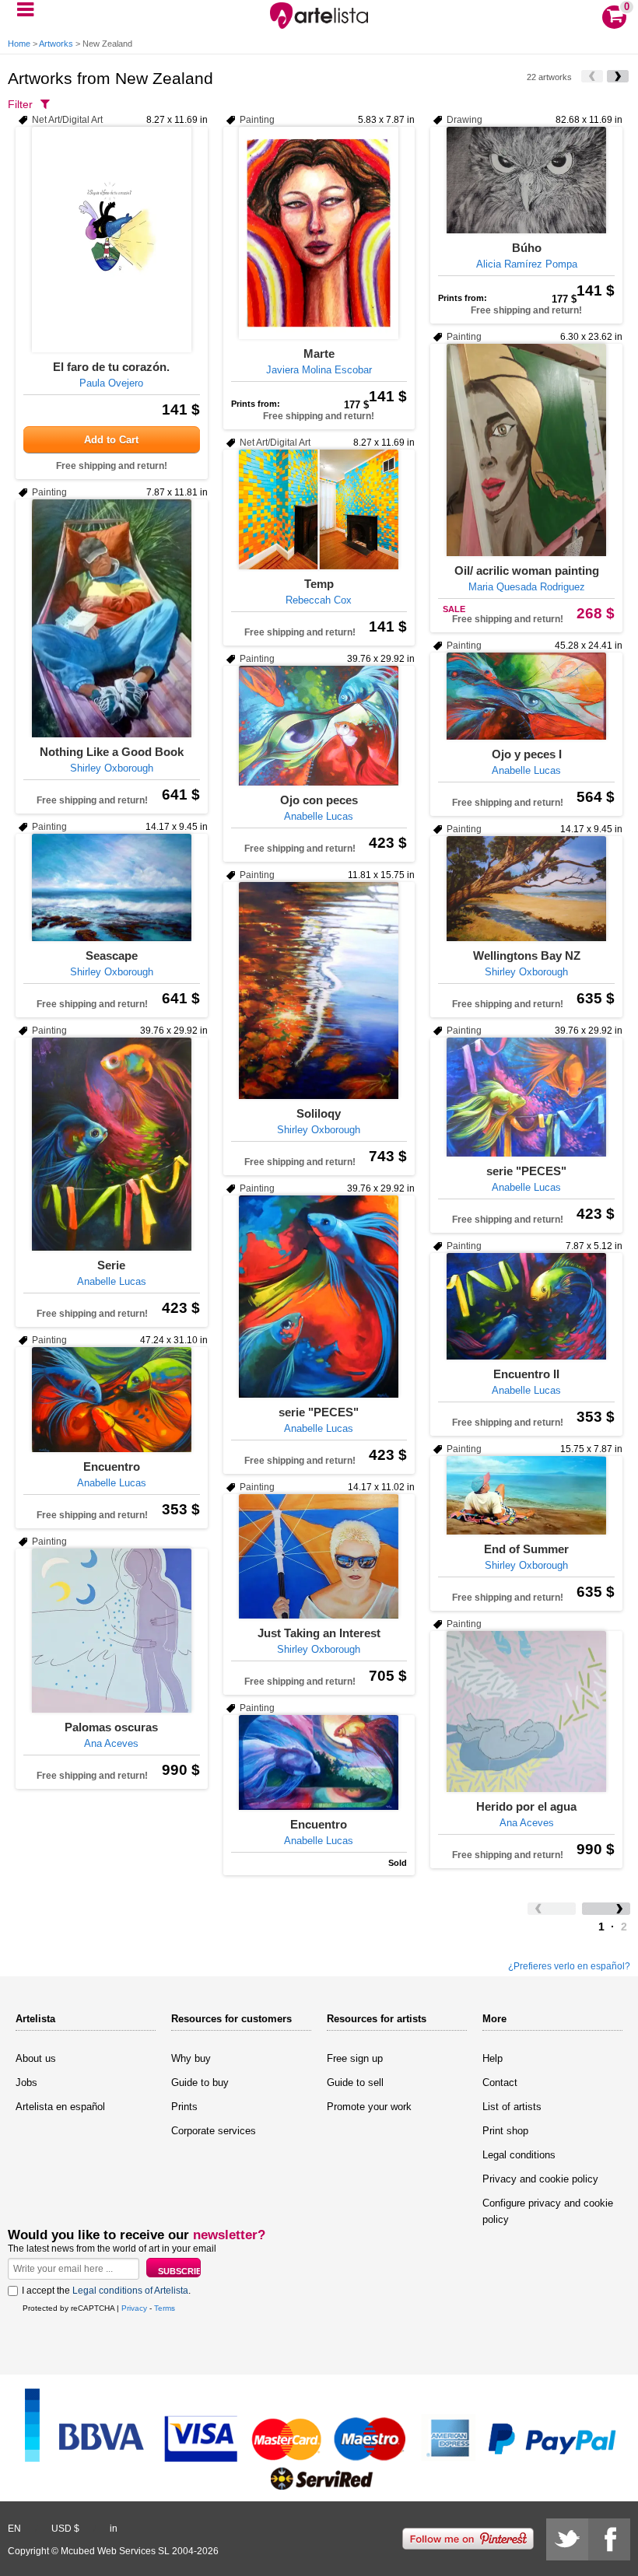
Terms (165, 2308)
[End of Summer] (526, 1495)
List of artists (512, 2107)
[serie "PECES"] (526, 1097)
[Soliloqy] (319, 990)
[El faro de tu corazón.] (112, 240)
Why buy (191, 2058)
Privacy (134, 2308)
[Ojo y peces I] (526, 696)
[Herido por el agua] (526, 1711)
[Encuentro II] (526, 1306)
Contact (500, 2082)
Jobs (26, 2082)
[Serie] (112, 1144)
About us (36, 2058)
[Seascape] (112, 887)
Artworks (56, 44)
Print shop (505, 2131)
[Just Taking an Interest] (319, 1556)
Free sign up (355, 2058)
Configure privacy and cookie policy (548, 2211)
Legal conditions (519, 2155)
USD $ (65, 2529)
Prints (184, 2107)
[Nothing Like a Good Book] (112, 618)
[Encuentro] (112, 1400)
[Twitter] (567, 2539)
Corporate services (214, 2131)
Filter (20, 104)
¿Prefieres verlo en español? (569, 1966)
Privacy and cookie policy (540, 2179)
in (114, 2529)
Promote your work (369, 2107)
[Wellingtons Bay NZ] (526, 889)
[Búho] (526, 180)
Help (493, 2058)
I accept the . (106, 2291)
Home (19, 44)
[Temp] (319, 509)
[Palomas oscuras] (112, 1631)
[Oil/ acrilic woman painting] (526, 450)
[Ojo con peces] (319, 726)
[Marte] (319, 233)
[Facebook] (609, 2539)
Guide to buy (200, 2082)
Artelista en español (60, 2107)
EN (14, 2529)
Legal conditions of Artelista (130, 2291)
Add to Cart (111, 440)
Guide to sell (355, 2082)
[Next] (618, 76)
